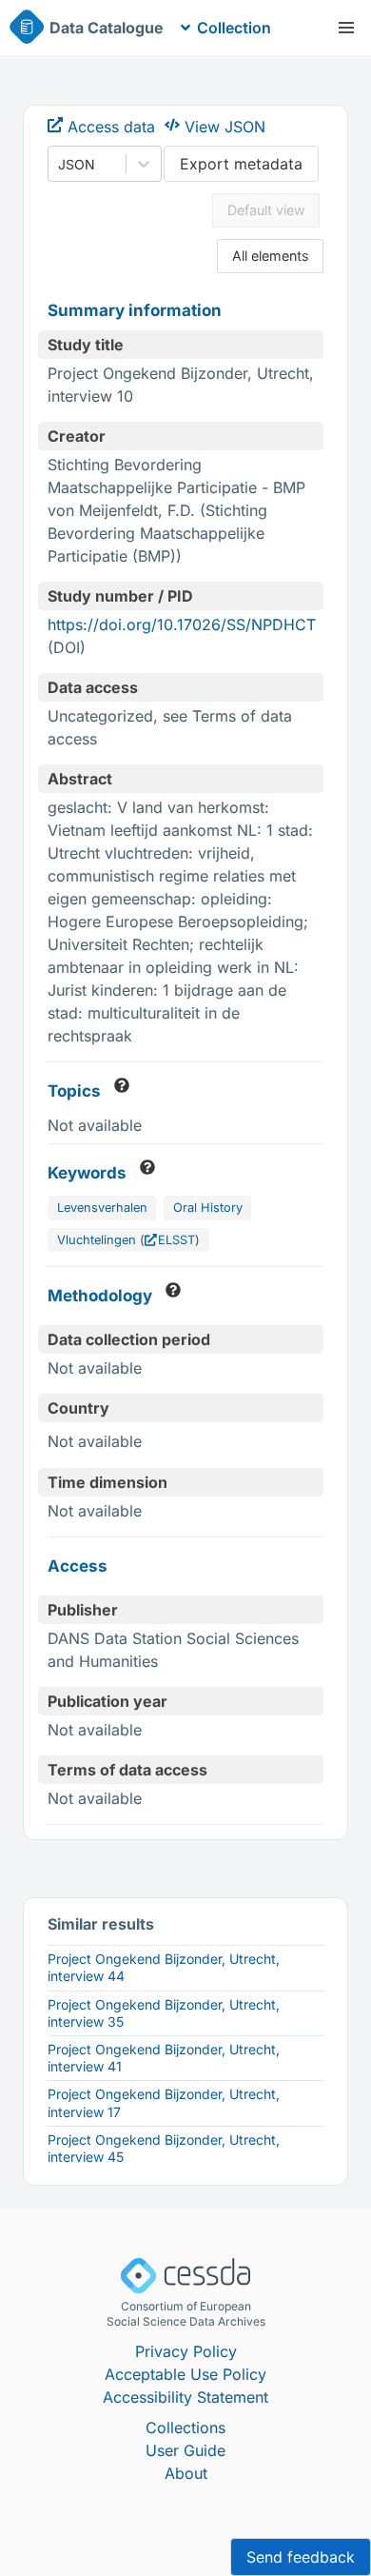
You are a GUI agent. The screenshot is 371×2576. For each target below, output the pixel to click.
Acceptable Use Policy (185, 2374)
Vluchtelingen (97, 1240)
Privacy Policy (186, 2351)
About (186, 2473)
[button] (346, 28)
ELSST (176, 1240)
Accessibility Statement (185, 2397)
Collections (185, 2427)
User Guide (185, 2450)
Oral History (208, 1208)
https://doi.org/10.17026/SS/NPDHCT (182, 624)
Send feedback (301, 2557)
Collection (234, 28)
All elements (271, 256)
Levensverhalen (102, 1208)
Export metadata (241, 164)
